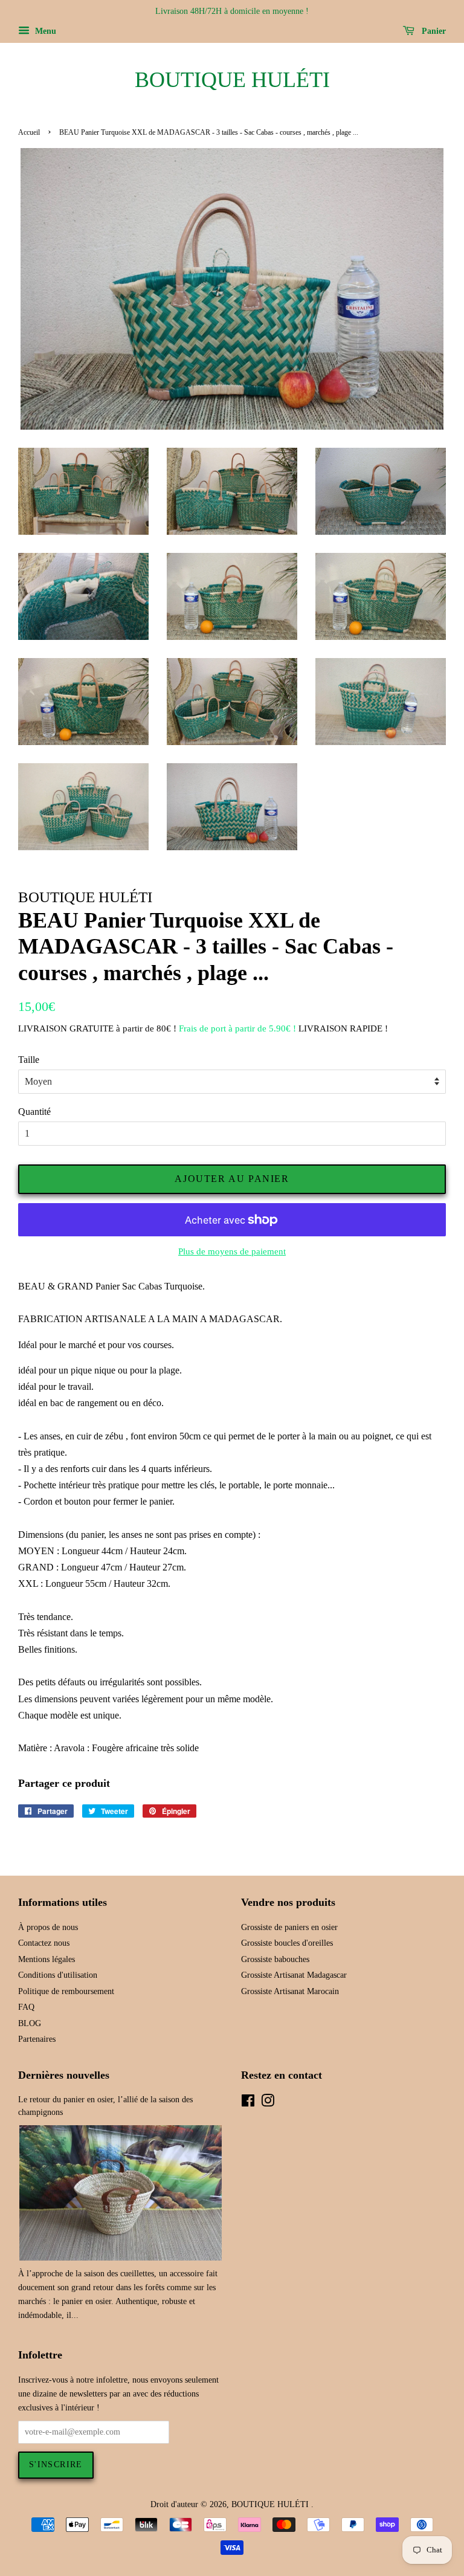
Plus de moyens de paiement (232, 1251)
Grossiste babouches (275, 1959)
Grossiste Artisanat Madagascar (294, 1975)
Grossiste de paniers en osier (289, 1927)
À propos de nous (48, 1927)
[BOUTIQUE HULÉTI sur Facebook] (248, 2103)
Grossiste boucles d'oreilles (287, 1943)
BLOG (30, 2023)
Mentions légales (47, 1959)
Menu (44, 31)
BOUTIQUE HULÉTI (232, 80)
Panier (433, 31)
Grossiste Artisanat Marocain (290, 1991)
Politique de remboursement (66, 1991)
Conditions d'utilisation (58, 1975)
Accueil (29, 132)
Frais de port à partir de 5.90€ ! (237, 1028)
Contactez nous (44, 1943)
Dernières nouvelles (64, 2075)
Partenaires (37, 2039)
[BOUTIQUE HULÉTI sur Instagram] (268, 2103)
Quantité (34, 1112)
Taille (29, 1060)
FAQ (26, 2007)
